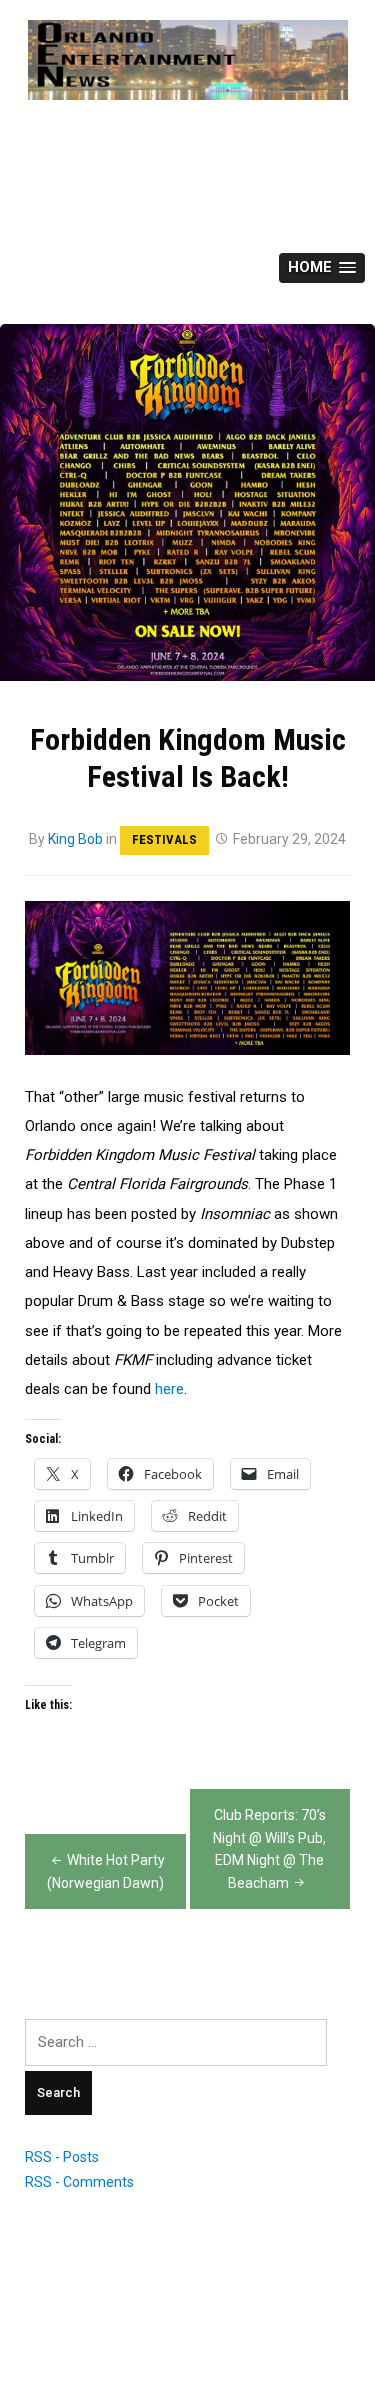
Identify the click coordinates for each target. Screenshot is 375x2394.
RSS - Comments (79, 2182)
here (169, 1389)
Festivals (164, 839)
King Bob (75, 839)
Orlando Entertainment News (188, 156)
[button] (322, 268)
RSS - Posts (62, 2157)
